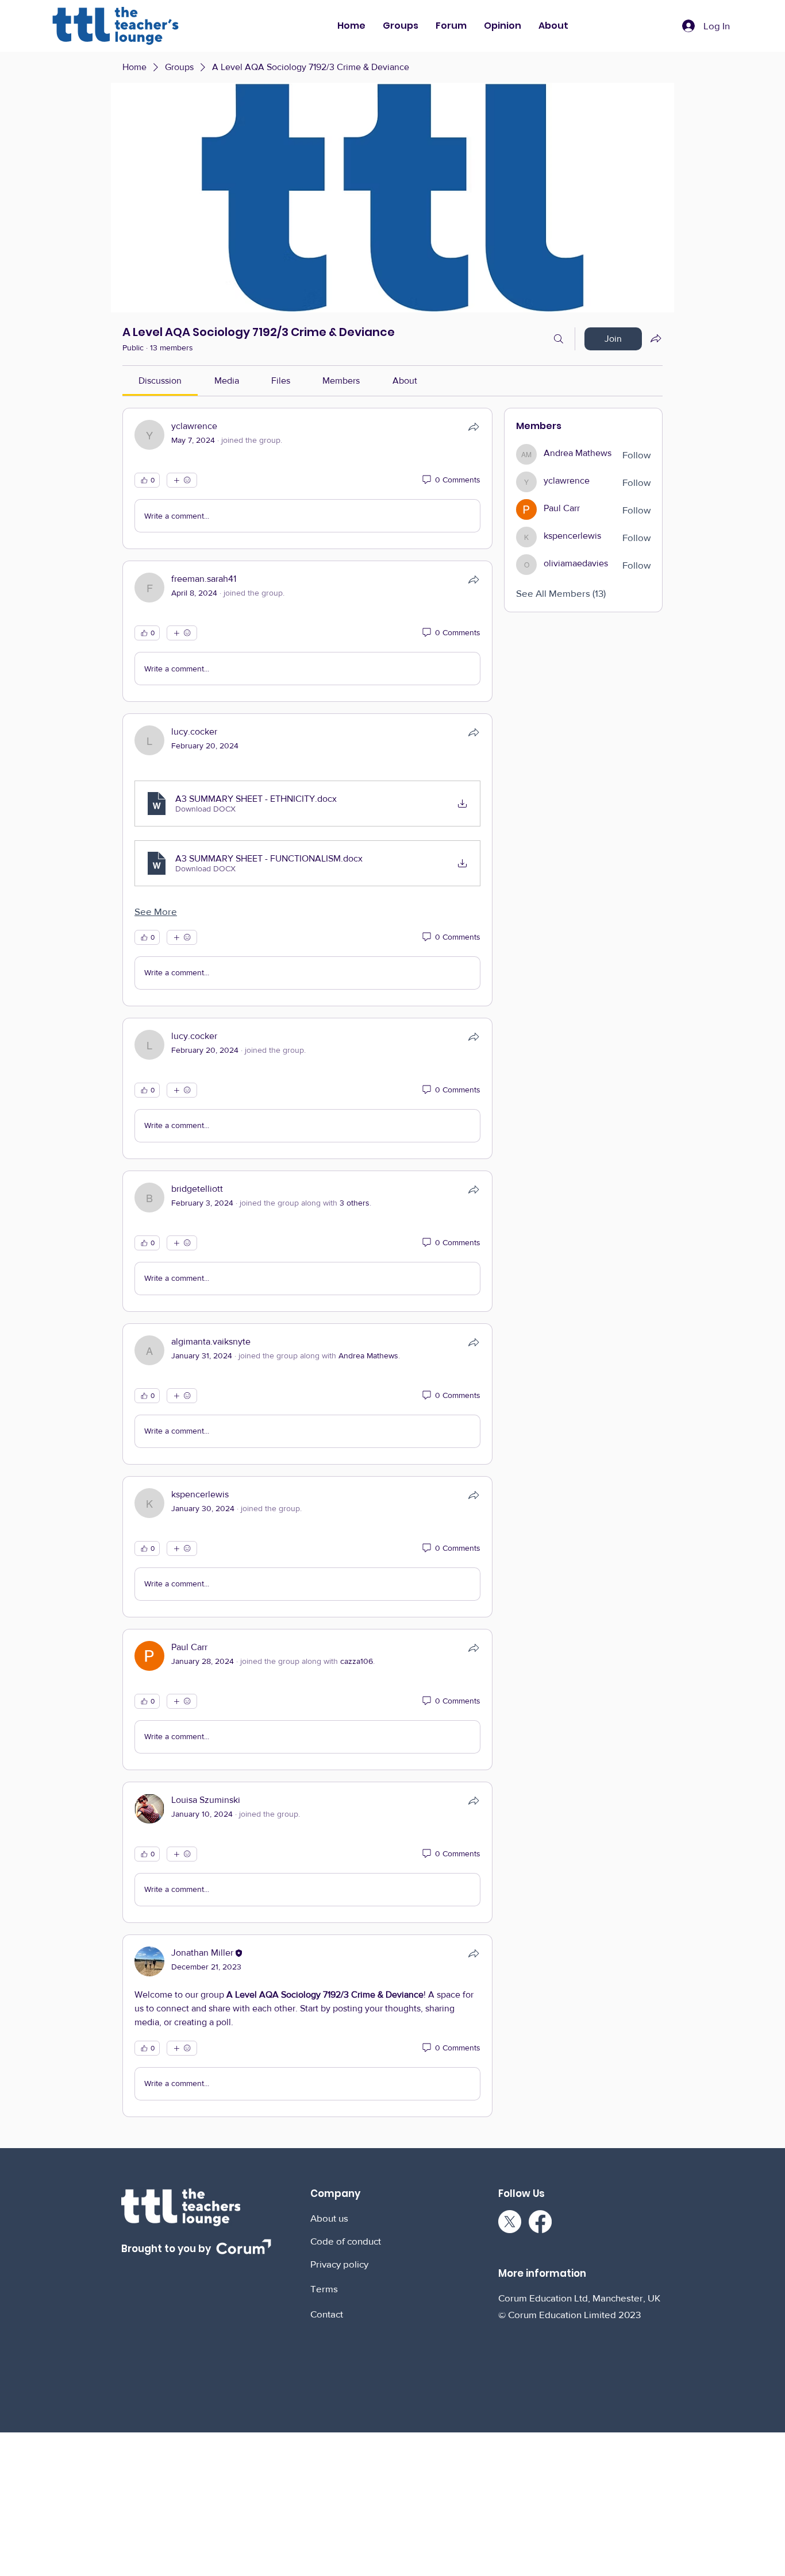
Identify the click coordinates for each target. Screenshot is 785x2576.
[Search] (559, 339)
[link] (160, 381)
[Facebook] (540, 2222)
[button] (401, 26)
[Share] (474, 427)
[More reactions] (182, 480)
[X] (510, 2222)
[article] (307, 478)
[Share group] (656, 338)
